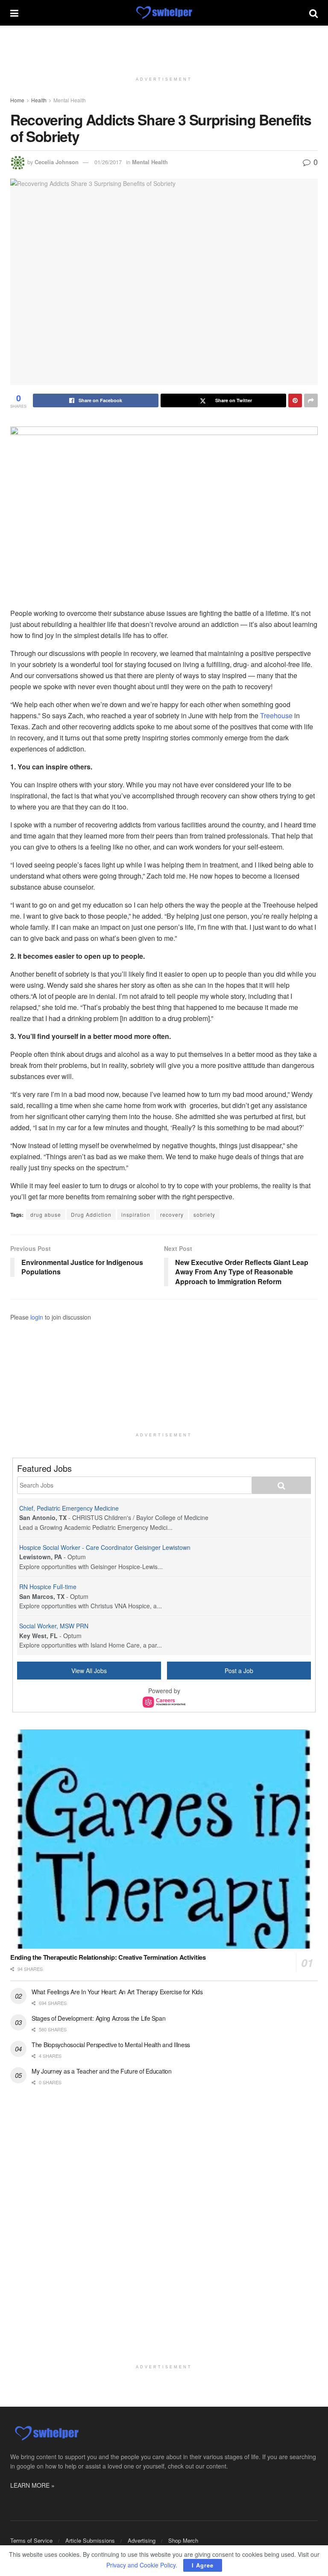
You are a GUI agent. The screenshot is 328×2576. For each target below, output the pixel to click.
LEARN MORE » (32, 2485)
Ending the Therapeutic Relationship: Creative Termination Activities (108, 1957)
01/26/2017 (108, 162)
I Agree (203, 2565)
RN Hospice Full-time (48, 1587)
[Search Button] (313, 13)
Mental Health (70, 100)
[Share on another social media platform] (311, 400)
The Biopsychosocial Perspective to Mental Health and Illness (111, 2045)
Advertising (142, 2540)
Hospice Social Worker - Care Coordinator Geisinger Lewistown (105, 1547)
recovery (172, 1214)
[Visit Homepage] (164, 13)
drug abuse (46, 1214)
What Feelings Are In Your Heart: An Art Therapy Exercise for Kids (117, 1992)
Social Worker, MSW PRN (54, 1626)
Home (17, 100)
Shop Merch (183, 2540)
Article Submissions (90, 2540)
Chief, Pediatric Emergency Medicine (69, 1508)
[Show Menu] (14, 13)
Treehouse (276, 715)
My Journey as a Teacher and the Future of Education (102, 2071)
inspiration (136, 1214)
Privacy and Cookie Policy (141, 2565)
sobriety (204, 1214)
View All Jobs (89, 1671)
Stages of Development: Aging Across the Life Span (98, 2018)
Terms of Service (31, 2540)
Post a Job (239, 1671)
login (37, 1317)
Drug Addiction (91, 1214)
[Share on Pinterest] (295, 400)
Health (39, 100)
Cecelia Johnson (57, 162)
